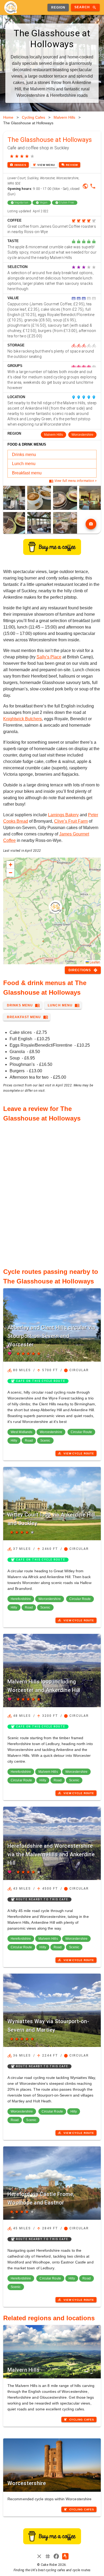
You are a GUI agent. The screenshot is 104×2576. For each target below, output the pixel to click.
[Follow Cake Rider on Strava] (65, 2556)
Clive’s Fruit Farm (71, 821)
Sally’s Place (49, 657)
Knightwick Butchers (23, 719)
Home (8, 117)
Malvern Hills (64, 117)
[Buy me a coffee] (52, 553)
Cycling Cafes (33, 117)
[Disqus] (52, 1192)
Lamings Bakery (63, 815)
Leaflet (94, 962)
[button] (55, 907)
